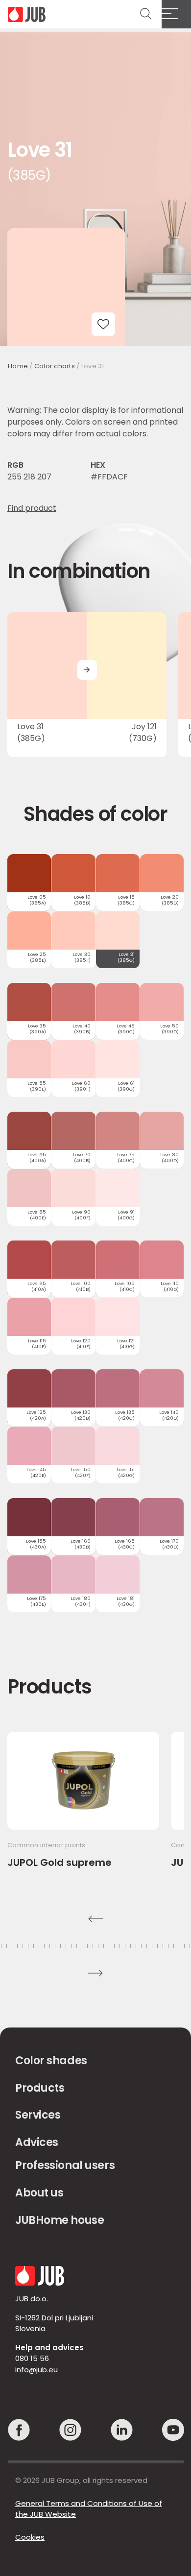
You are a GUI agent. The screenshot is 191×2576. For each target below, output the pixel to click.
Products (40, 2088)
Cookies (30, 2537)
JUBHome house (60, 2220)
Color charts (55, 366)
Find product (32, 508)
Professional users (65, 2165)
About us (39, 2193)
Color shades (51, 2061)
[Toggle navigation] (176, 14)
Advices (37, 2142)
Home (18, 366)
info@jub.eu (36, 2370)
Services (38, 2115)
